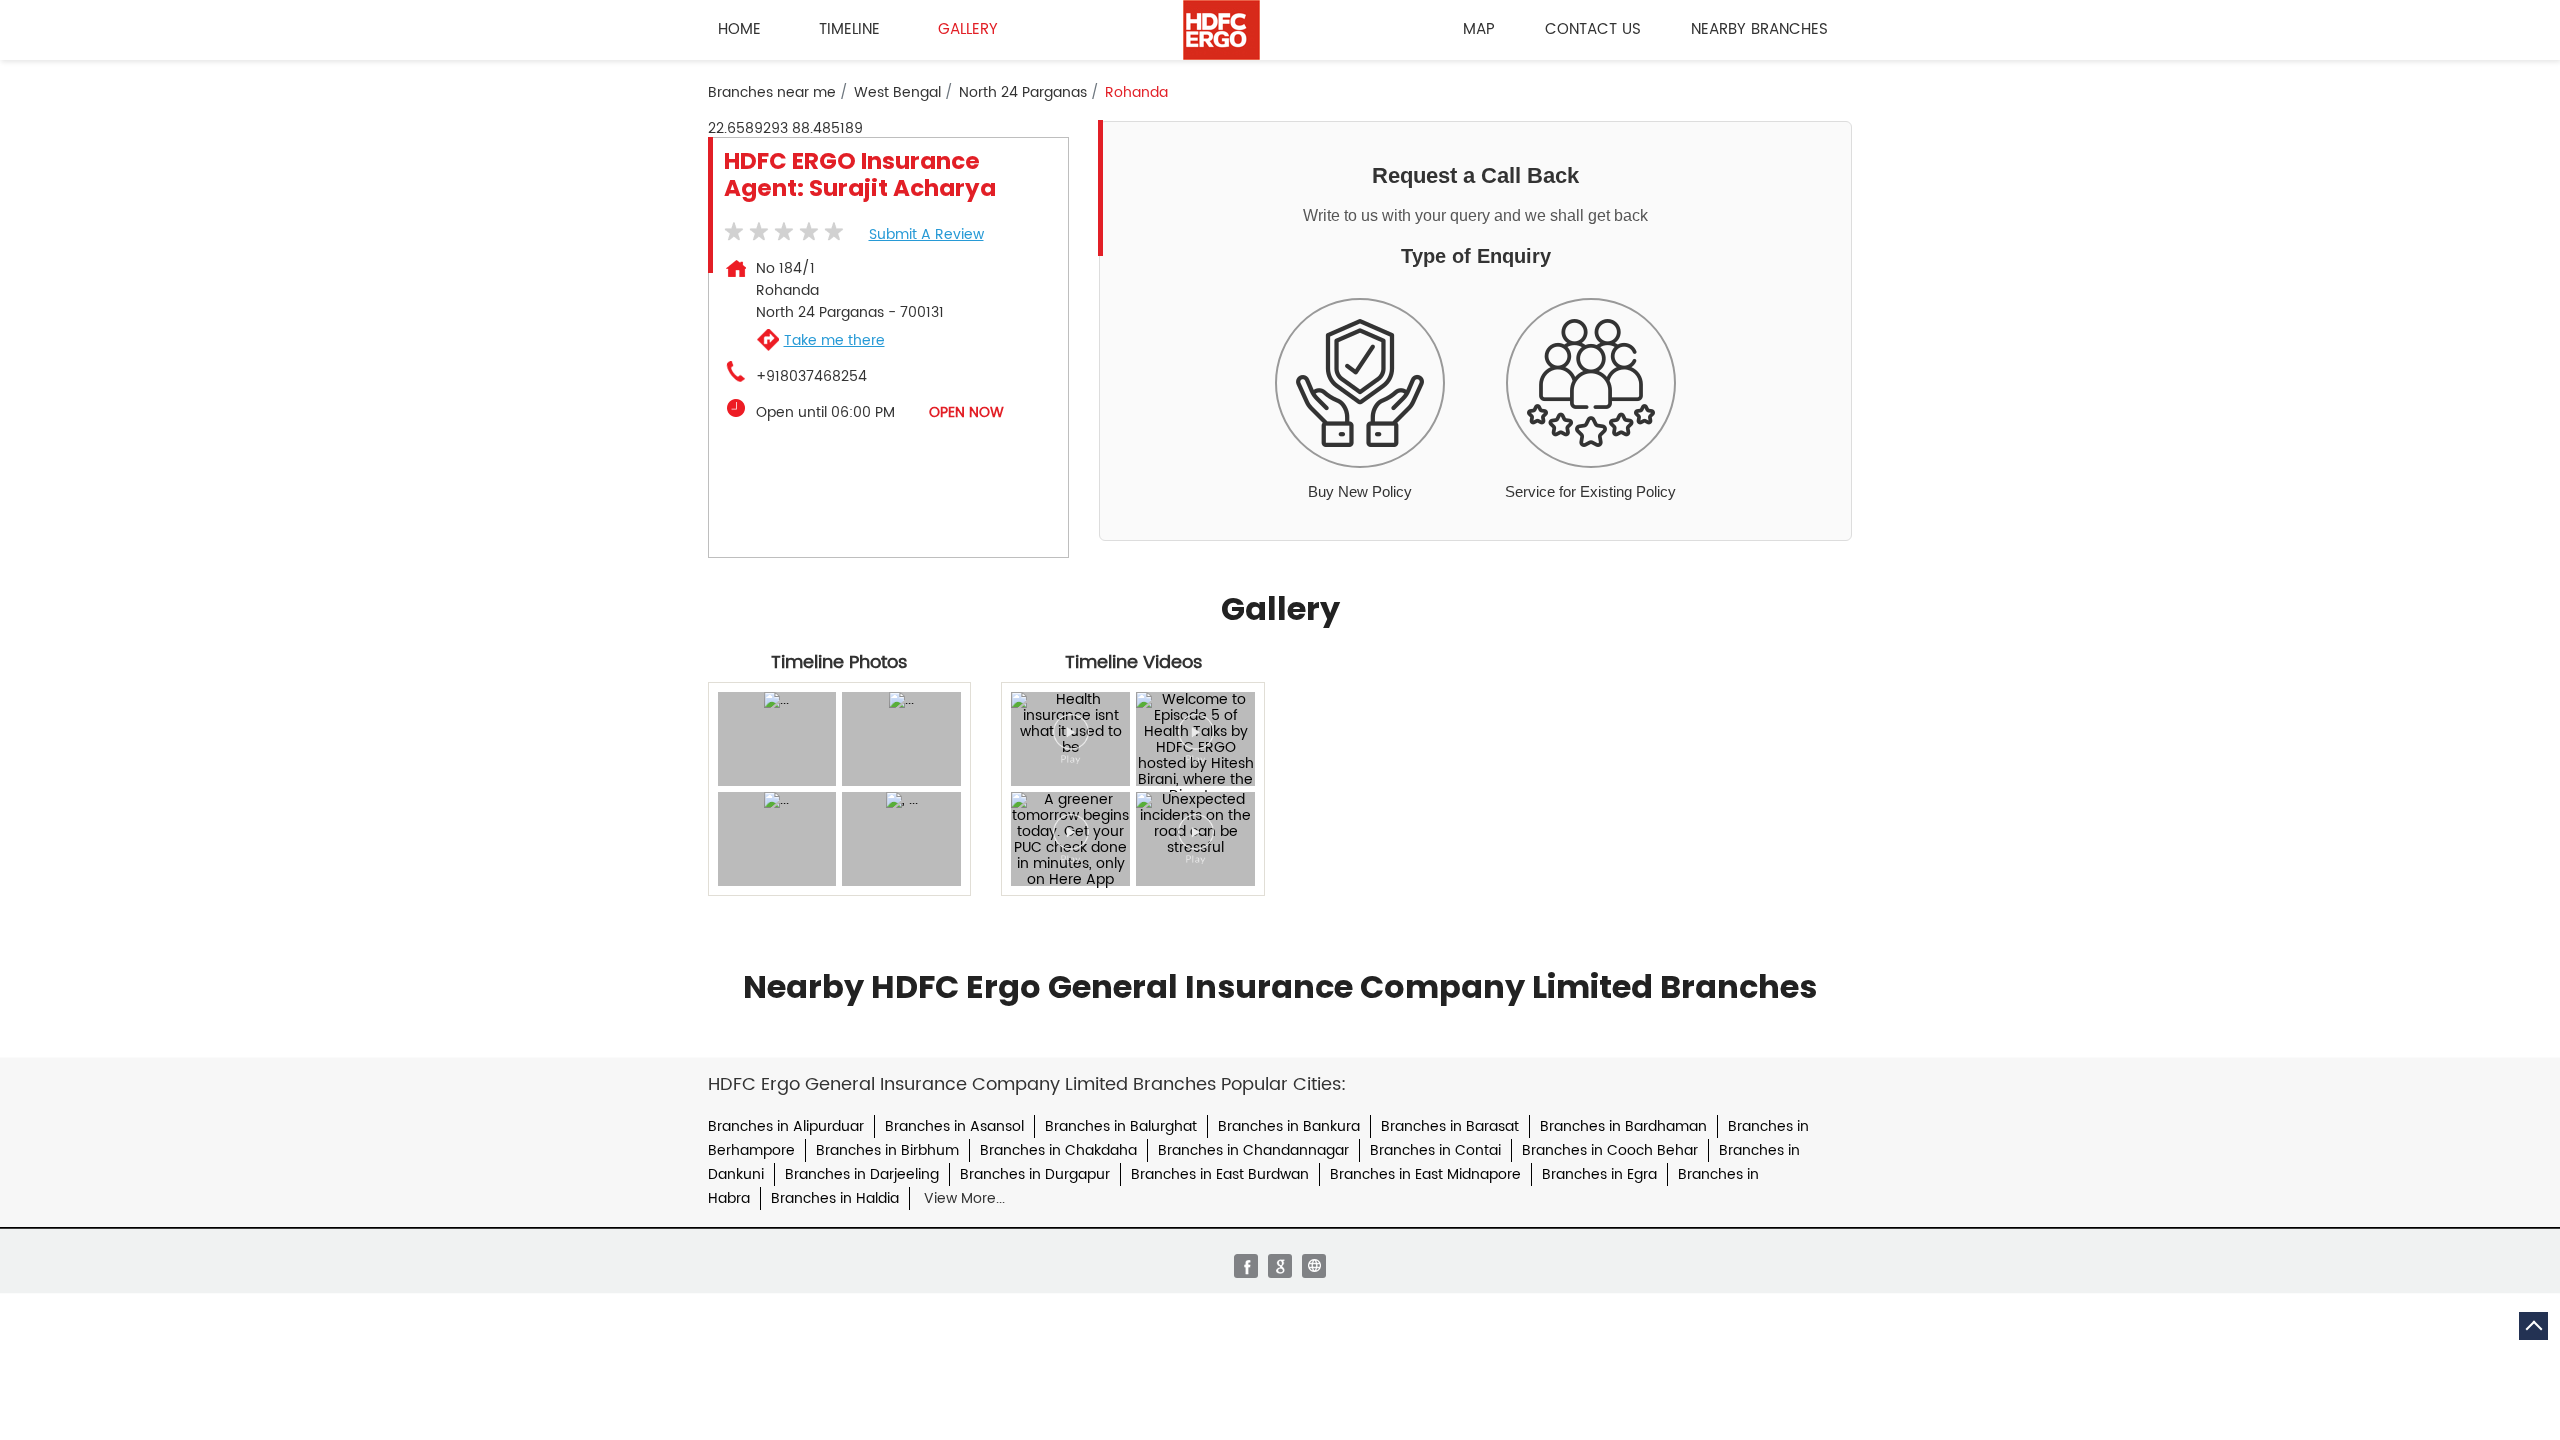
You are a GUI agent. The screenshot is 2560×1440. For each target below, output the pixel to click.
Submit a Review (926, 234)
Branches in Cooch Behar (1610, 1150)
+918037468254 (811, 377)
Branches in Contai (1435, 1150)
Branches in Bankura (1289, 1126)
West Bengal (897, 93)
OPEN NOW (966, 412)
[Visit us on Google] (1280, 1266)
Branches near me (772, 93)
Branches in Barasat (1450, 1126)
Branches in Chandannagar (1253, 1150)
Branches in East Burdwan (1220, 1174)
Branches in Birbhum (887, 1150)
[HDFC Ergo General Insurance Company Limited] (1221, 30)
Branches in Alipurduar (786, 1126)
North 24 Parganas (1023, 93)
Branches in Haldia (835, 1198)
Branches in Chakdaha (1058, 1150)
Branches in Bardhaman (1623, 1126)
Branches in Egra (1599, 1174)
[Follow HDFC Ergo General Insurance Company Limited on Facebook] (1246, 1266)
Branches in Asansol (954, 1126)
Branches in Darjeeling (862, 1174)
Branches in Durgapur (1035, 1174)
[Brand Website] (1314, 1266)
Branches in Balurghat (1121, 1126)
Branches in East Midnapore (1425, 1174)
